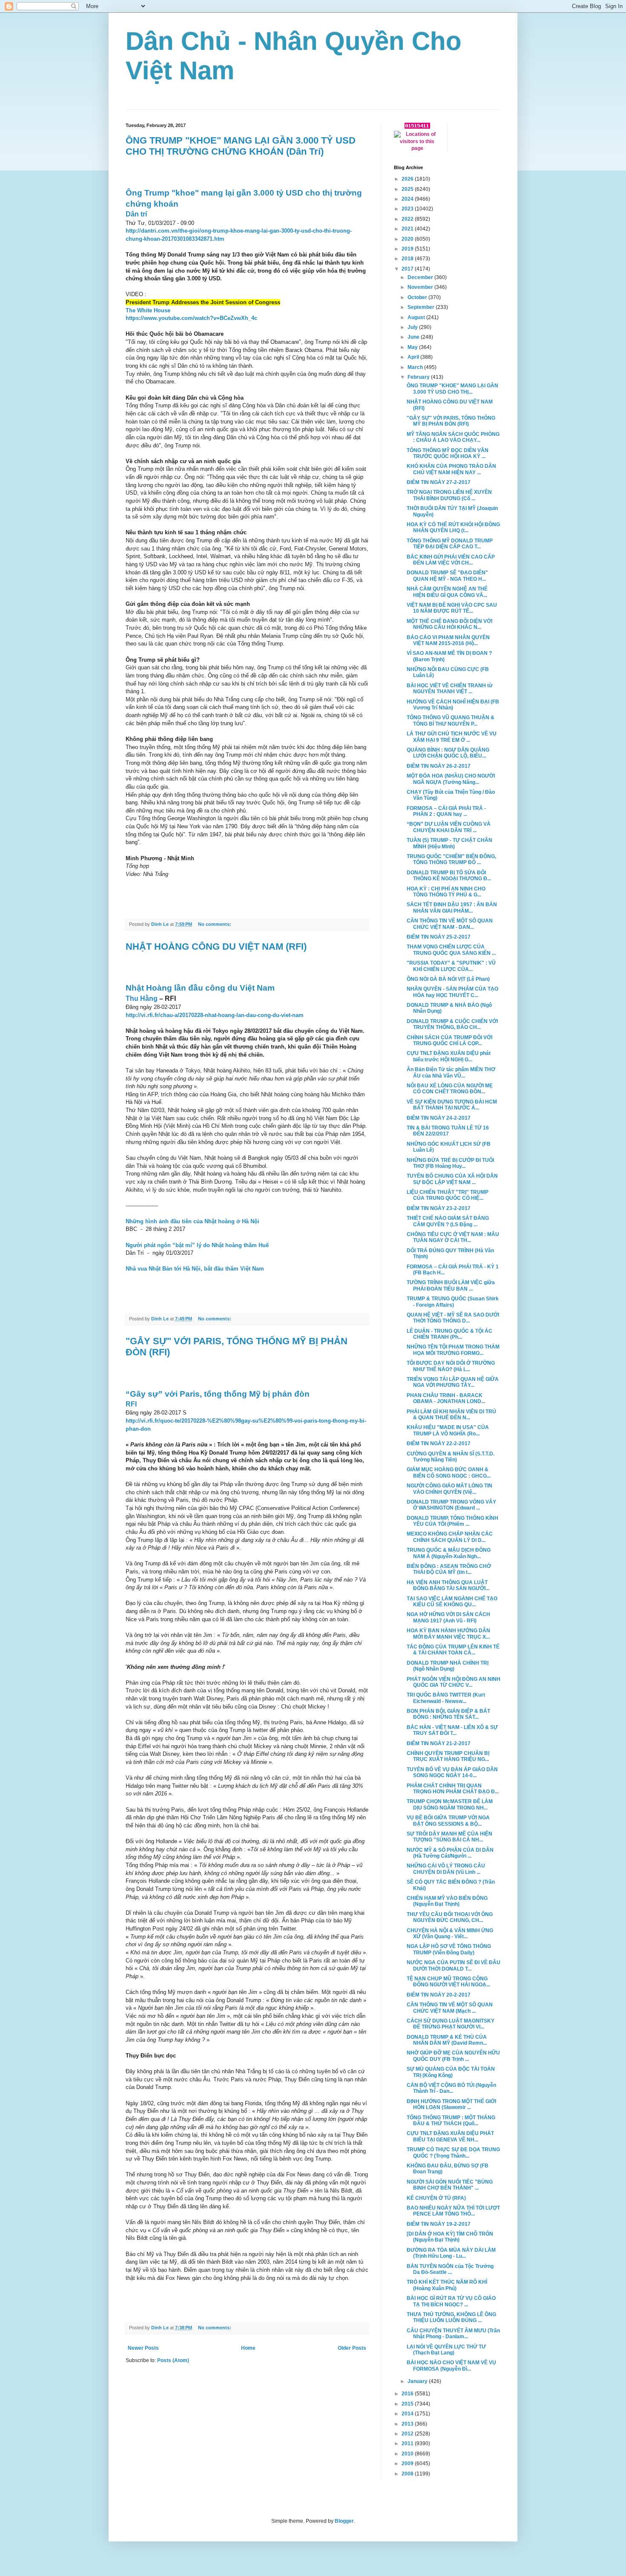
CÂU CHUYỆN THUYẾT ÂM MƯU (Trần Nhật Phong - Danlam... (453, 2334)
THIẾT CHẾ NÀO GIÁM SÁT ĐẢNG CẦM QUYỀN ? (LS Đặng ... (448, 1221)
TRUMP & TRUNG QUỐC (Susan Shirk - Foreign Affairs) (453, 1302)
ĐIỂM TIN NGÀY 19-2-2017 (439, 2224)
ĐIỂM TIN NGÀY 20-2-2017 (439, 1995)
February (419, 377)
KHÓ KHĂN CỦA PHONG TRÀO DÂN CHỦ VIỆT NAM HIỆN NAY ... (451, 469)
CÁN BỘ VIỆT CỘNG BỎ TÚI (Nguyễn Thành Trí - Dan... (451, 2088)
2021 (408, 229)
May (413, 347)
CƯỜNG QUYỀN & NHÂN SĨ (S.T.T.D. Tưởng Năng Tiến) (451, 1457)
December (421, 277)
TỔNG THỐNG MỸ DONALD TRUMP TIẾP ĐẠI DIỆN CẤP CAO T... (450, 544)
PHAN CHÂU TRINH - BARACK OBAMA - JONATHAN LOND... (446, 1398)
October (418, 297)
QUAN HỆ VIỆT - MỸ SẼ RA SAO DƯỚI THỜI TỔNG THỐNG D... (453, 1318)
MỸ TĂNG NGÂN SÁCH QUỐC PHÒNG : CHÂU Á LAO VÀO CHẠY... (453, 437)
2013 (408, 2424)
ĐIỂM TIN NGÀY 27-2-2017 (439, 482)
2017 (408, 269)
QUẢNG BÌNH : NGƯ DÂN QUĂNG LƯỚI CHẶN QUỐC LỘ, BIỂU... (448, 753)
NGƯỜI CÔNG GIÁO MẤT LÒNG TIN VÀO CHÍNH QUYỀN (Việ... (449, 1489)
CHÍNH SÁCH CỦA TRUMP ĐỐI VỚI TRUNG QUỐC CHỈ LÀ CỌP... (449, 1040)
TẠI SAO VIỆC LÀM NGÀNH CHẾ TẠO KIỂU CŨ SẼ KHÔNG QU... (452, 1602)
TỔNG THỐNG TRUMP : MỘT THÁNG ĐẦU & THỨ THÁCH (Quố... (451, 2121)
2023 (408, 209)
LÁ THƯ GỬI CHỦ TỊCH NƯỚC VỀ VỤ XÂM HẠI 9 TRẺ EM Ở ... (452, 737)
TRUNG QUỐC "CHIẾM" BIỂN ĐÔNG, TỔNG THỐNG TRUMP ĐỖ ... (451, 859)
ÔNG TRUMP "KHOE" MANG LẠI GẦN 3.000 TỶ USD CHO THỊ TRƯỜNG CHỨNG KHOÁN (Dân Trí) (241, 146)
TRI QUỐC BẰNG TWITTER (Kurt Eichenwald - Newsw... (446, 1698)
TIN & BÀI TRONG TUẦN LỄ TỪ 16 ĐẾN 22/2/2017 (448, 1131)
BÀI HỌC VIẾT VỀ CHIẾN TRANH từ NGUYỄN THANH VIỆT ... (450, 689)
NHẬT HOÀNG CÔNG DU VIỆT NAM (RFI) (216, 947)
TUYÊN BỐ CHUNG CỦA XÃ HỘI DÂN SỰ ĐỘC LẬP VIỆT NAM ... (452, 1179)
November (421, 287)
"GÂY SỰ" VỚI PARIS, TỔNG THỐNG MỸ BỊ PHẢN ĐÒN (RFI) (451, 421)
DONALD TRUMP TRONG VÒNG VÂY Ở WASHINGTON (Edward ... (451, 1505)
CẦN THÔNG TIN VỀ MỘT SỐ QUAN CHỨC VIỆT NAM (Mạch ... (450, 2008)
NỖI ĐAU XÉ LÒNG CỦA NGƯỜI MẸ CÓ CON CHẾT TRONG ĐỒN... (450, 1089)
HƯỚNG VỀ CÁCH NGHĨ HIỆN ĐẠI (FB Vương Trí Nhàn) (453, 705)
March (416, 367)
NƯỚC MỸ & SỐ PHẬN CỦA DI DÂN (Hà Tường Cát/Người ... (450, 1853)
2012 (408, 2434)
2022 (408, 219)
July (413, 327)
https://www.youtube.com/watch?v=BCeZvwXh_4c (191, 318)
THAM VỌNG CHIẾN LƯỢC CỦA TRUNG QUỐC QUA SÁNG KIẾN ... (451, 950)
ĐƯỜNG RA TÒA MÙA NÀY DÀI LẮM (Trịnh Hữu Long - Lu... (451, 2253)
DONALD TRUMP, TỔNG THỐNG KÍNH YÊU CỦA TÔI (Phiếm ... (452, 1521)
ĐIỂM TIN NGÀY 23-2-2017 (439, 1208)
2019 (408, 249)
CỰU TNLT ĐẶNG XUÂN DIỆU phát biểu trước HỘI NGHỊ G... (449, 1056)
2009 (408, 2464)
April (414, 357)
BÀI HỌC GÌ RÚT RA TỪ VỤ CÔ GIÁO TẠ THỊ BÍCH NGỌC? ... (451, 2301)
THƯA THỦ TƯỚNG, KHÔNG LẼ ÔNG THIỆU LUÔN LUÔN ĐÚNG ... (451, 2317)
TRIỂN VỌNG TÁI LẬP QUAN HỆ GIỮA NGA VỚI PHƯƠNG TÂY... (453, 1382)
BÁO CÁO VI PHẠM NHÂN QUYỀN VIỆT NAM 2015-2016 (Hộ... (448, 640)
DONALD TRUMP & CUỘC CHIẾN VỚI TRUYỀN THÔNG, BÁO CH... (452, 1024)
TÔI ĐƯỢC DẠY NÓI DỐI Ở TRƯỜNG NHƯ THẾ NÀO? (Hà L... (451, 1366)
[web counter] (417, 127)
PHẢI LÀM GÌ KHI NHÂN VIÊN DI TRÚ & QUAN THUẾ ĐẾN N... (451, 1415)
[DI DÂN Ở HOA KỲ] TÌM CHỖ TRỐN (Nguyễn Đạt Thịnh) (450, 2237)
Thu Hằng (142, 998)
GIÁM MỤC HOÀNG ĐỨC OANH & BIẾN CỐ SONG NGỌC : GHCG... (449, 1472)
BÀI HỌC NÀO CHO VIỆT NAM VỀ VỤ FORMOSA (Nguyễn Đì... (451, 2366)
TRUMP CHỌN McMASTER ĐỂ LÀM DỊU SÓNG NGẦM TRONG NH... (450, 1804)
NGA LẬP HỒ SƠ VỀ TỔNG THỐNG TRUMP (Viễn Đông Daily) (449, 1949)
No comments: (215, 924)
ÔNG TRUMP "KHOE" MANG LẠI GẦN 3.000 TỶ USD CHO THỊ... (452, 389)
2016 (408, 2394)
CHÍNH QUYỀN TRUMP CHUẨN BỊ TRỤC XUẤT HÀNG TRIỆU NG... (448, 1756)
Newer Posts (143, 2348)
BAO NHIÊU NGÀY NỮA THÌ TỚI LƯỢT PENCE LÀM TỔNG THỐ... (453, 2211)
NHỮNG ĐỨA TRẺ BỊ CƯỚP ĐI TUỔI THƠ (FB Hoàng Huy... (450, 1163)
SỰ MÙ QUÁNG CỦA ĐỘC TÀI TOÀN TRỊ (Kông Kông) (451, 2072)
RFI (131, 1404)
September (422, 307)
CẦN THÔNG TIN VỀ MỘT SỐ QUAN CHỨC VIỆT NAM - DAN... (450, 924)
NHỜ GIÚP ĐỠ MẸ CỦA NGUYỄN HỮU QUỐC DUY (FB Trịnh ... (453, 2056)
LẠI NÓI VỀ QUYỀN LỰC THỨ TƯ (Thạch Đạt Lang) (446, 2350)
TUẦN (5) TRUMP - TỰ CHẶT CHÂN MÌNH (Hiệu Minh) (449, 843)
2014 (408, 2414)
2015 (408, 2404)
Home (248, 2348)
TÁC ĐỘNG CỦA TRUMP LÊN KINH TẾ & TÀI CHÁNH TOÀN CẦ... (453, 1650)
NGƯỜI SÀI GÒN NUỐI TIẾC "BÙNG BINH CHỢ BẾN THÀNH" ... (450, 2185)
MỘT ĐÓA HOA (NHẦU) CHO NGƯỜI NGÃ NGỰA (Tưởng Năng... (451, 779)
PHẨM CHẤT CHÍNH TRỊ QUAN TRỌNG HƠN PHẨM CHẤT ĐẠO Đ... (453, 1789)
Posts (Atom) (173, 2360)
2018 (408, 259)
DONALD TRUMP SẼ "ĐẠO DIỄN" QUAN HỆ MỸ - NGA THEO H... (447, 576)
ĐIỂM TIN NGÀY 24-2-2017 (439, 1118)
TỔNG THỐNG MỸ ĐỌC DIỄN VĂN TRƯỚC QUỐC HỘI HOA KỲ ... (448, 453)
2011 (408, 2443)
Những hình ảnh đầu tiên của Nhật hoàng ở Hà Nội (192, 1221)
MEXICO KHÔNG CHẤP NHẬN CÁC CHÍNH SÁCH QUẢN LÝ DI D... (450, 1537)
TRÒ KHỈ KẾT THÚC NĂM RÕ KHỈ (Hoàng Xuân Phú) (447, 2285)
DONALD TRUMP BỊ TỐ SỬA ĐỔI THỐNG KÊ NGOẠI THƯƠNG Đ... (449, 876)
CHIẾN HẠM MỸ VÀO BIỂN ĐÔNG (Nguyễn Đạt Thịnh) (447, 1901)
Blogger (344, 2521)
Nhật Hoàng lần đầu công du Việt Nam (200, 988)
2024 (408, 199)
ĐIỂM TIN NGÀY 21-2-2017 (439, 1743)
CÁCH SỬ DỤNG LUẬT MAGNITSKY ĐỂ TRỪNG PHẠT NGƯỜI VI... (451, 2024)
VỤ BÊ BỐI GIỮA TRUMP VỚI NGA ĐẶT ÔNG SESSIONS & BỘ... (448, 1821)
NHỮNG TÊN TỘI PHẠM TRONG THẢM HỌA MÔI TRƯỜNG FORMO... (453, 1350)
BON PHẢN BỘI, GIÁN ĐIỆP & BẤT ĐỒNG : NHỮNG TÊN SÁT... (448, 1714)
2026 (408, 179)
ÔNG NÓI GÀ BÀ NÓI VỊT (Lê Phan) (448, 979)
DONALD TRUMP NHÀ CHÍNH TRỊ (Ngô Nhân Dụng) (448, 1666)
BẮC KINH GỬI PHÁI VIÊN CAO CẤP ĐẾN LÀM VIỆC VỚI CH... (451, 560)
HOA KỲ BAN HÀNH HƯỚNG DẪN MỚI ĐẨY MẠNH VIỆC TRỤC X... (448, 1634)
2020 (408, 239)
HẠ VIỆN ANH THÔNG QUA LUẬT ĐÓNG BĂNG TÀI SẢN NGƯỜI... (448, 1585)
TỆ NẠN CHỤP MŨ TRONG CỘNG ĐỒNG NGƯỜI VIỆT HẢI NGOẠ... (448, 1982)
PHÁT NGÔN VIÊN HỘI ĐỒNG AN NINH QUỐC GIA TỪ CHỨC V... (454, 1682)
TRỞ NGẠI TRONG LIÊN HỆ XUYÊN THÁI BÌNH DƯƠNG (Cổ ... (449, 495)
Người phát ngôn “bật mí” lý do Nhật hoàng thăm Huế (197, 1245)
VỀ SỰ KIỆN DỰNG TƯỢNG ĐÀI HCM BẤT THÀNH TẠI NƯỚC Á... (452, 1105)
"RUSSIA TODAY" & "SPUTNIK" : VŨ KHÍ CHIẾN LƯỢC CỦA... (451, 966)
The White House (148, 310)
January (418, 2381)
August (417, 317)
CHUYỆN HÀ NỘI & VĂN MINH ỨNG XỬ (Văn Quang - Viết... (450, 1933)
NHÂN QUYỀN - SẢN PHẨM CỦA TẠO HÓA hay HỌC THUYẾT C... (452, 992)
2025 (408, 189)
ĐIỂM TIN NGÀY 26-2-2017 (439, 766)
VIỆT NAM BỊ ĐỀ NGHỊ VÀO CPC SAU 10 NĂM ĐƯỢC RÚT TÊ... (452, 608)
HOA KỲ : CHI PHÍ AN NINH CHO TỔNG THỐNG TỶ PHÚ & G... (446, 892)
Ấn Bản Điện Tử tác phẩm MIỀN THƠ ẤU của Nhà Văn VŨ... (451, 1072)
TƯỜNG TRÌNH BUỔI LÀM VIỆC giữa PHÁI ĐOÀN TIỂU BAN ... (451, 1285)
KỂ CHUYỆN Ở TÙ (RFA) (436, 2198)
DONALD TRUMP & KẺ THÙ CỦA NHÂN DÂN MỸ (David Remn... (447, 2040)
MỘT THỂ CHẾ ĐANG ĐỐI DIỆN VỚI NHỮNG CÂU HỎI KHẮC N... (449, 624)
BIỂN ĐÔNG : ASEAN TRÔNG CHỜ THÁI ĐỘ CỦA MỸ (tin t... (449, 1569)
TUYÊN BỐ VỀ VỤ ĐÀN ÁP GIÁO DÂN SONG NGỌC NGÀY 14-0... (452, 1772)
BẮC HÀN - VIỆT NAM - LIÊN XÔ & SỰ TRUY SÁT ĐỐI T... (452, 1730)
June (414, 337)
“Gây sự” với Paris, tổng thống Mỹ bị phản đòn (218, 1394)
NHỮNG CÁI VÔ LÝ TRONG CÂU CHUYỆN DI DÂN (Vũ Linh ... (446, 1869)
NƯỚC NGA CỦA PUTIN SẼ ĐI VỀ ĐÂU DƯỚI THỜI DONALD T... (454, 1965)
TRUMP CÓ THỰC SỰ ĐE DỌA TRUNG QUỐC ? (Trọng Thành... (453, 2152)
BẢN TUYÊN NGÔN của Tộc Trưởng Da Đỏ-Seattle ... (450, 2269)
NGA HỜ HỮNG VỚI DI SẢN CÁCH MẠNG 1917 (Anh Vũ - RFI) (448, 1617)
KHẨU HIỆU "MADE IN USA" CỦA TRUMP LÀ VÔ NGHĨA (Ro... (448, 1430)
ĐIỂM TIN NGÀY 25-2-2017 (439, 937)
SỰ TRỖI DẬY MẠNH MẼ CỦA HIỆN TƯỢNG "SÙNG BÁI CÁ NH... (449, 1837)
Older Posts (352, 2348)
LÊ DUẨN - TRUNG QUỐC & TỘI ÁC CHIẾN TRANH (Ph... (449, 1334)
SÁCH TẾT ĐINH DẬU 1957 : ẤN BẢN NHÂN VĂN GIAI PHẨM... (452, 908)
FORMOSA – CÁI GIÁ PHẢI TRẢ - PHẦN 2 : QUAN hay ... (446, 811)
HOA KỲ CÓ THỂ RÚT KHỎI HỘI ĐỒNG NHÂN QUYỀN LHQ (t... (453, 527)
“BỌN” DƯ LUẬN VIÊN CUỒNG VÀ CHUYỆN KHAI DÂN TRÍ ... (449, 827)
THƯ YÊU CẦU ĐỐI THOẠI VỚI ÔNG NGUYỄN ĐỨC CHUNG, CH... (450, 1917)
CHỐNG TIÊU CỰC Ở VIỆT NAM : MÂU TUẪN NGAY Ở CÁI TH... (453, 1237)
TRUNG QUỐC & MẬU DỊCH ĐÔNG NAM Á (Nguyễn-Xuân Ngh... (449, 1553)
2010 (408, 2454)
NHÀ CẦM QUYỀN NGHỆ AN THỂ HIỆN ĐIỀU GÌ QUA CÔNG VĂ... (447, 592)
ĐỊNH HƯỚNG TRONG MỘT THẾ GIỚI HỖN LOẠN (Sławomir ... (451, 2104)
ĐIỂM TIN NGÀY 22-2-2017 (439, 1444)
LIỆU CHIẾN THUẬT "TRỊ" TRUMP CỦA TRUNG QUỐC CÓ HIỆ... (448, 1195)
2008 (408, 2474)
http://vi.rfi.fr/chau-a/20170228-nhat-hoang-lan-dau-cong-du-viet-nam (215, 1015)
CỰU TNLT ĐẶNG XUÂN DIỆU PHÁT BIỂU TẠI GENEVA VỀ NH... (450, 2136)
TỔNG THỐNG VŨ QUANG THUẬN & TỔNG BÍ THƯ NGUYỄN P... (451, 720)
